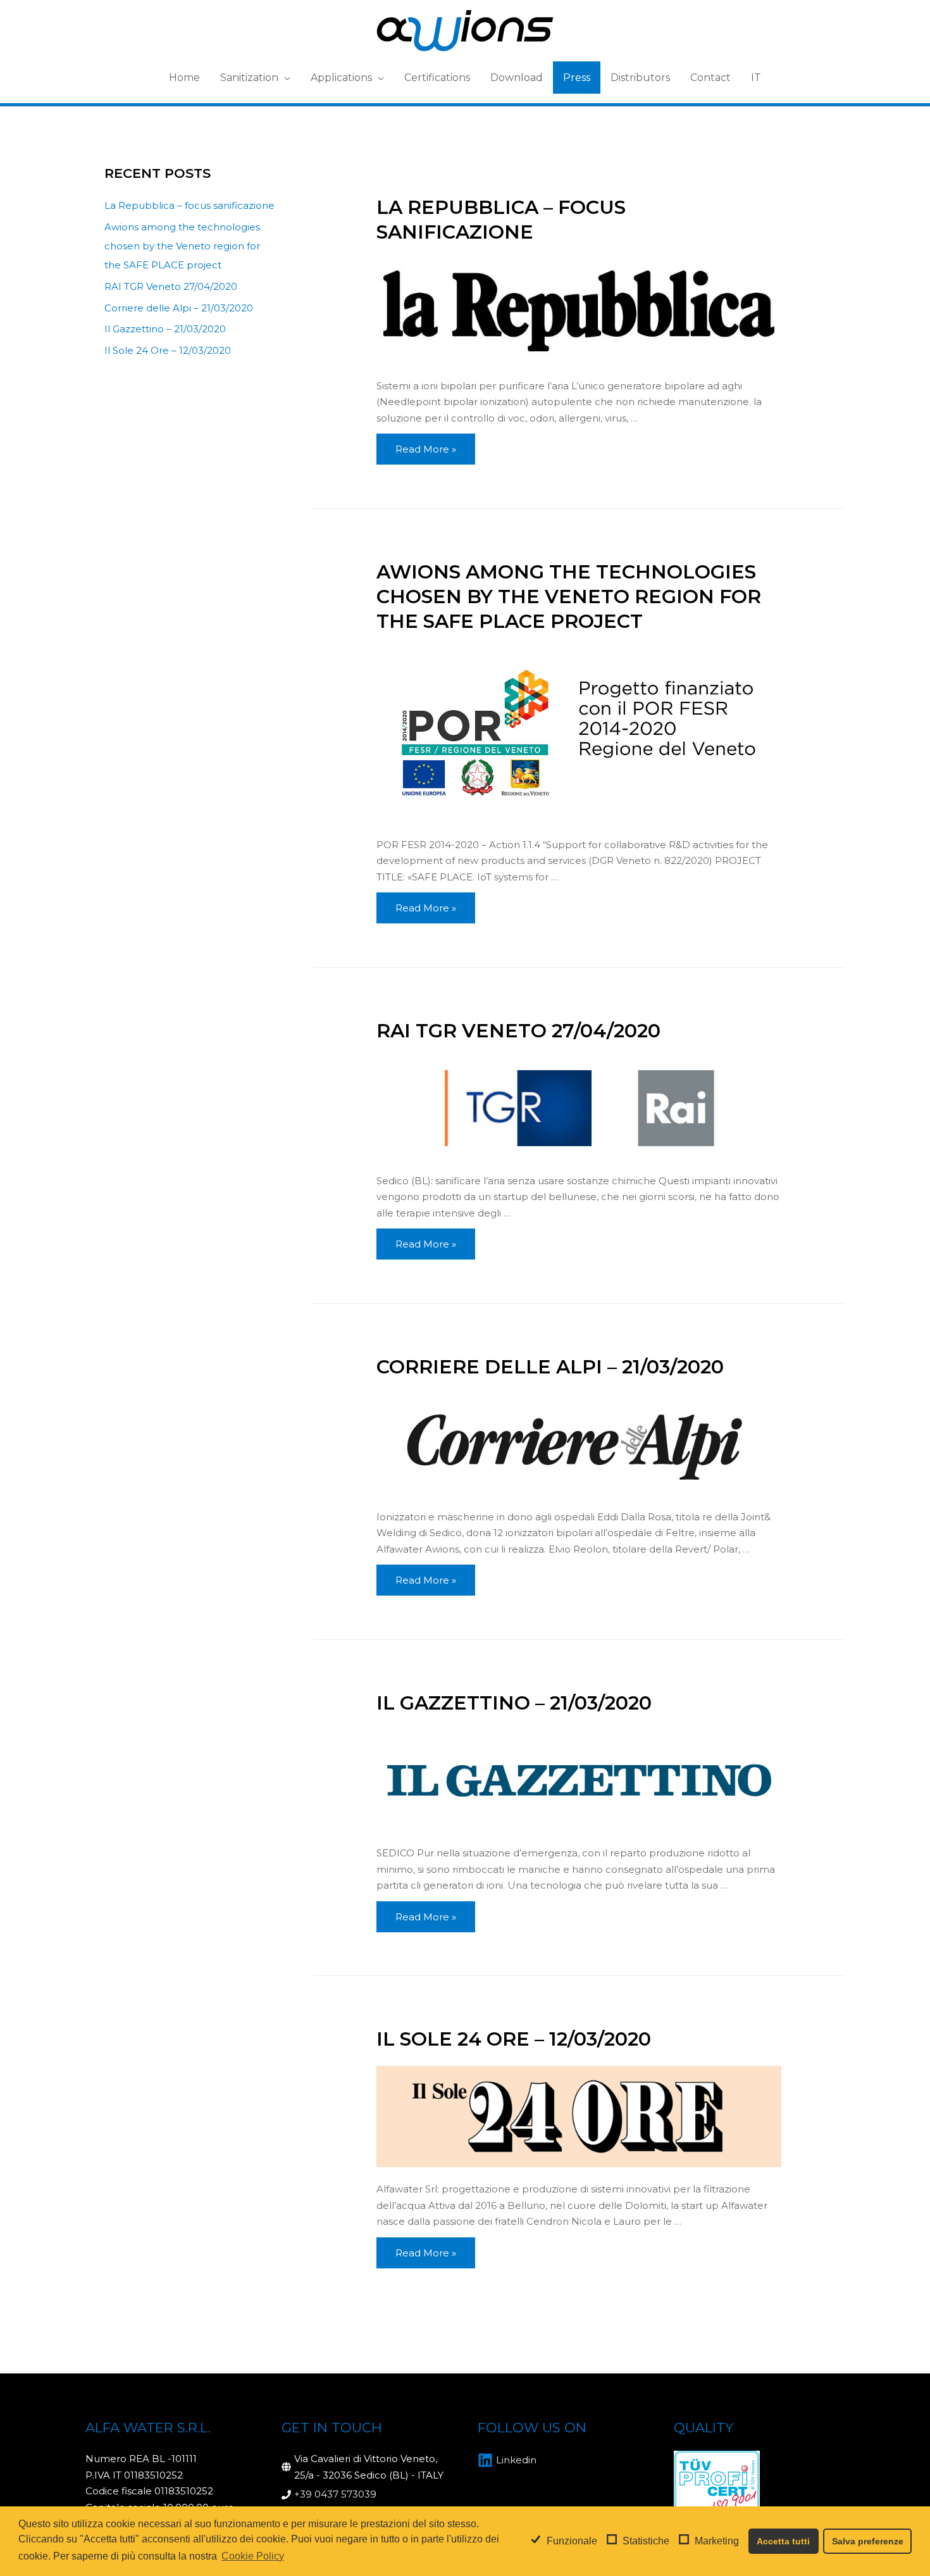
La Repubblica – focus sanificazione (189, 205)
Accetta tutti (783, 2541)
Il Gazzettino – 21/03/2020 (165, 329)
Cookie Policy (253, 2556)
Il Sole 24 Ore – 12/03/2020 (168, 350)
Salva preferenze (868, 2541)
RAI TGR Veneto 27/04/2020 (171, 286)
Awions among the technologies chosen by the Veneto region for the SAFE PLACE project (182, 246)
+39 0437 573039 (335, 2494)
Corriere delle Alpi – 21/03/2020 (179, 308)
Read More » (425, 452)
